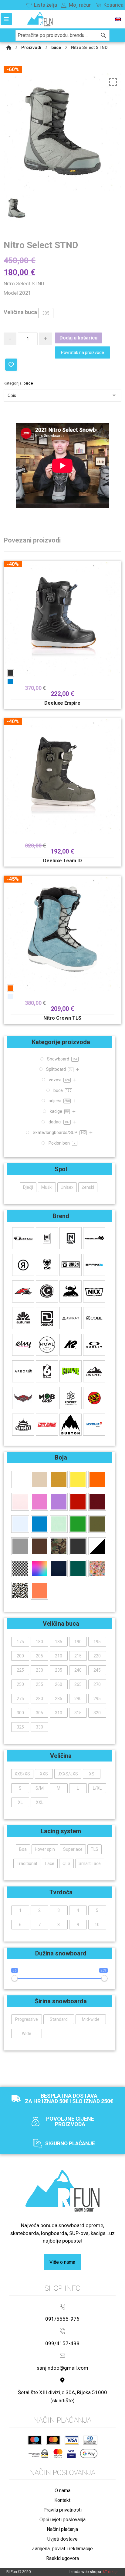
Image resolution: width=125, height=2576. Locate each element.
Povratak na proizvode (83, 352)
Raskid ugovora (62, 2558)
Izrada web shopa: (86, 2572)
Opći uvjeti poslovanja (62, 2520)
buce (28, 383)
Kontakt (62, 2500)
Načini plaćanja (62, 2529)
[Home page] (9, 48)
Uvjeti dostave (62, 2539)
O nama (62, 2491)
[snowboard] (40, 19)
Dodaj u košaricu (78, 338)
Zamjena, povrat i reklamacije (62, 2549)
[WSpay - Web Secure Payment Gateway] (38, 2453)
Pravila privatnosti (62, 2510)
